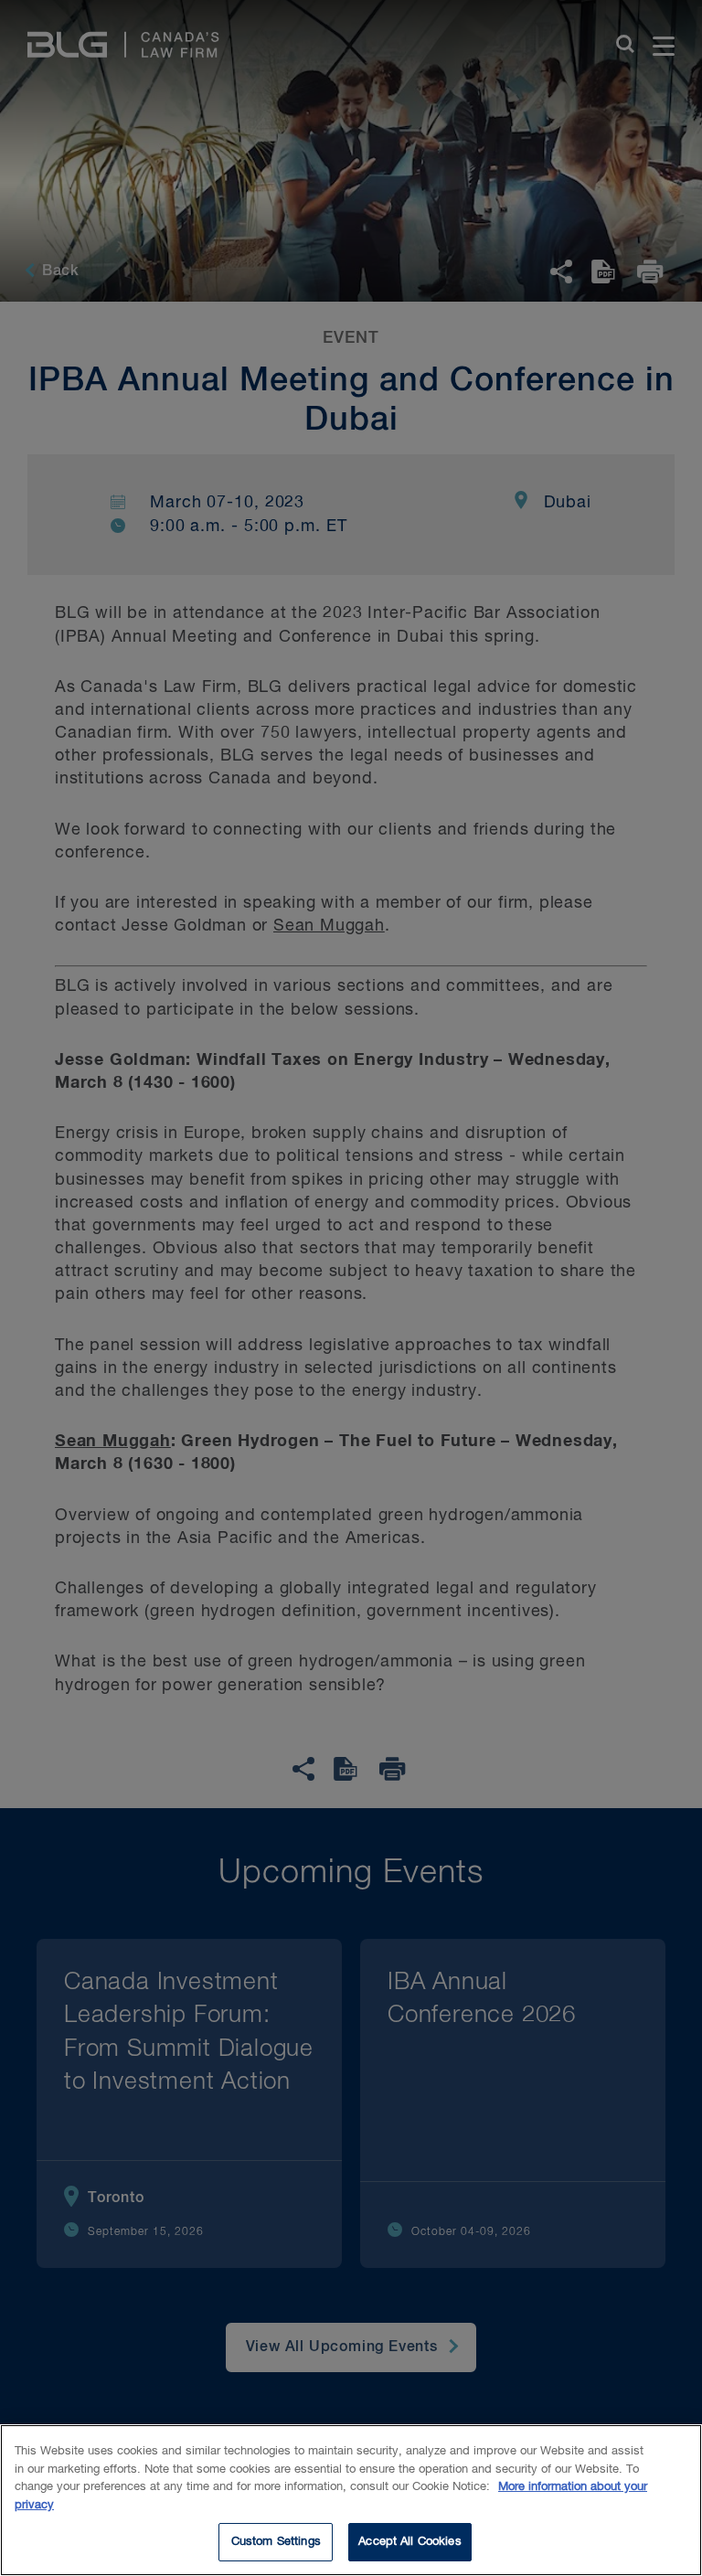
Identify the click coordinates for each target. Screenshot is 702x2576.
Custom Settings (276, 2542)
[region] (351, 2500)
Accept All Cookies (409, 2542)
